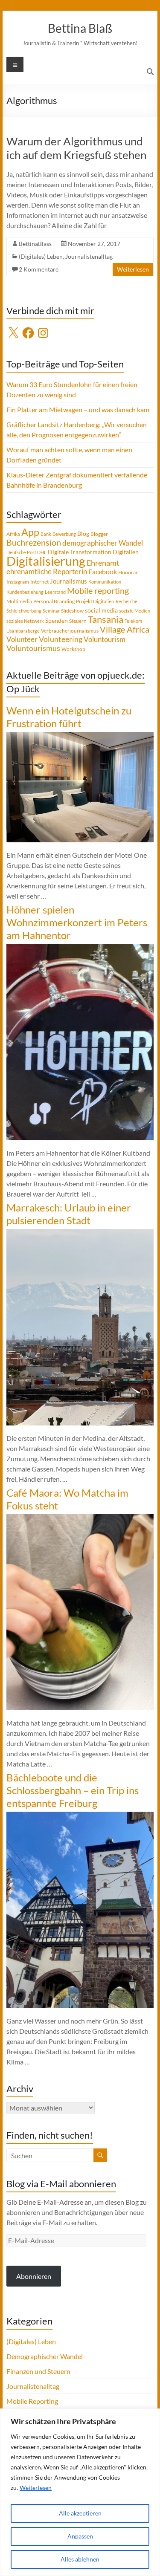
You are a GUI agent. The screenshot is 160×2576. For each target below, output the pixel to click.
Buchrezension (34, 542)
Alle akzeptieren (80, 2513)
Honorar (128, 572)
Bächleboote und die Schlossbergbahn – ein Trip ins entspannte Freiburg (73, 1790)
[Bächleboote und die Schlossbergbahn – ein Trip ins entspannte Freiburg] (80, 1816)
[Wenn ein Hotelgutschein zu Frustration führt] (80, 736)
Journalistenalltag (89, 256)
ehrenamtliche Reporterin (47, 571)
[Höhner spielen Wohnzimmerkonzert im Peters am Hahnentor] (80, 948)
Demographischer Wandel (45, 2356)
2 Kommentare (39, 269)
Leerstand (55, 592)
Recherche (127, 601)
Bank (46, 534)
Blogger (99, 534)
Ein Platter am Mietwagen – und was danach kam (78, 409)
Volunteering (61, 639)
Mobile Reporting (32, 2401)
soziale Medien (135, 611)
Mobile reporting (98, 590)
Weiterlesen (36, 2488)
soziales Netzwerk (25, 621)
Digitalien (126, 552)
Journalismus (68, 581)
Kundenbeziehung (25, 592)
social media (101, 610)
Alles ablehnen (80, 2559)
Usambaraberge (23, 631)
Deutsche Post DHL (26, 552)
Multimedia (19, 601)
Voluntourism (105, 639)
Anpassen (80, 2536)
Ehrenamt (103, 563)
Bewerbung (64, 534)
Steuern (78, 621)
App (30, 532)
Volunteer (22, 639)
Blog (83, 533)
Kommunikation (105, 582)
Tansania (106, 619)
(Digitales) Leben (41, 256)
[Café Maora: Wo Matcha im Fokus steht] (80, 1518)
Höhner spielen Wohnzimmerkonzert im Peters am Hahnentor (77, 922)
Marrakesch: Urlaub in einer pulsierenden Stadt (69, 1214)
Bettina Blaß (80, 28)
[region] (80, 2492)
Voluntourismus (33, 648)
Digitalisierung (46, 561)
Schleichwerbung (24, 611)
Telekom (133, 621)
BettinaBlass (35, 244)
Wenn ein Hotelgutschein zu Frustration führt (69, 717)
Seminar (51, 611)
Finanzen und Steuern (38, 2371)
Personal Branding (54, 601)
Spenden (57, 620)
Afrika (13, 534)
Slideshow (72, 611)
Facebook (103, 571)
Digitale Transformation (80, 552)
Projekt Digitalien (95, 601)
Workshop (73, 649)
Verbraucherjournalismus (70, 631)
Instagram (18, 582)
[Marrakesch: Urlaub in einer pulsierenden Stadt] (80, 1233)
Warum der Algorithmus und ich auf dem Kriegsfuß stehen (76, 148)
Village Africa (125, 629)
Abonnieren (34, 2276)
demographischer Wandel (103, 543)
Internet (39, 582)
